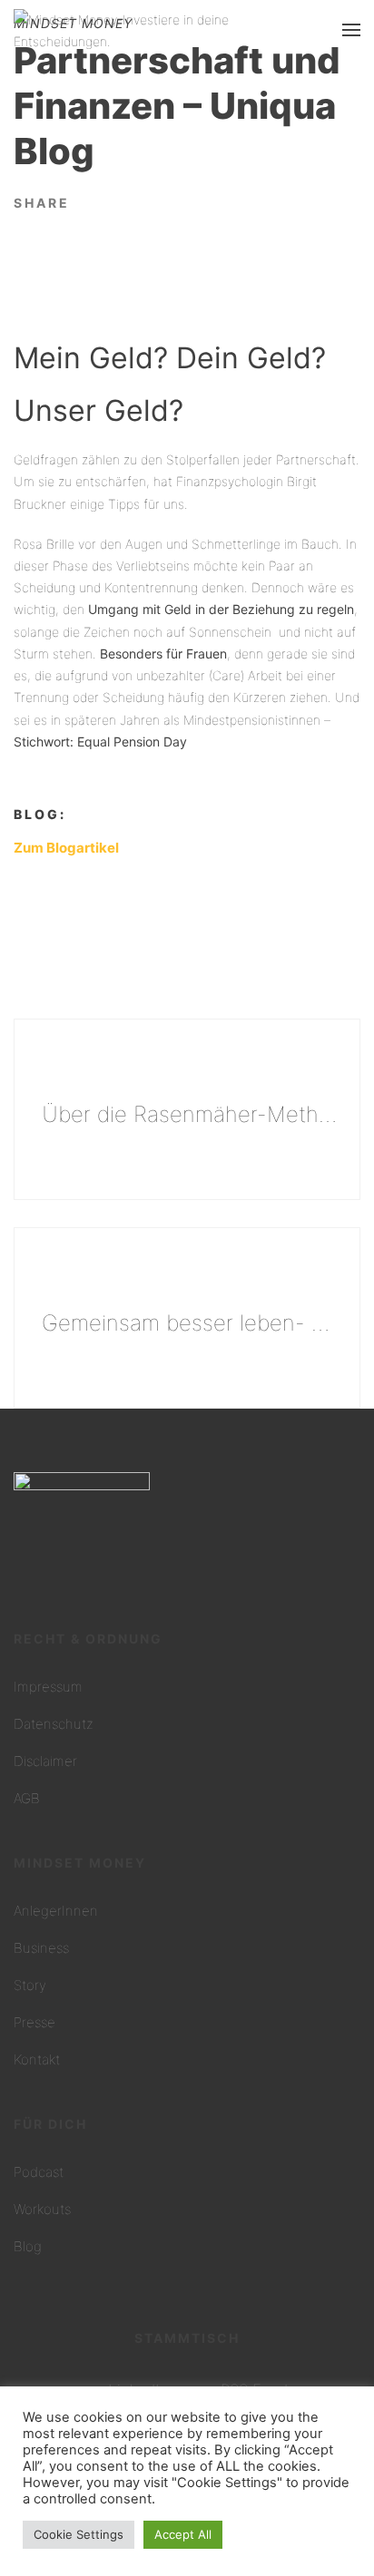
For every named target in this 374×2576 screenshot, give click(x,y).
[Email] (121, 201)
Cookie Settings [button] (79, 2534)
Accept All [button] (183, 2534)
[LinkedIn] (93, 201)
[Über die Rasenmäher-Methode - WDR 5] (187, 1109)
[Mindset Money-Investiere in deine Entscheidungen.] (159, 29)
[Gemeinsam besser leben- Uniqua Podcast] (187, 1318)
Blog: (40, 814)
